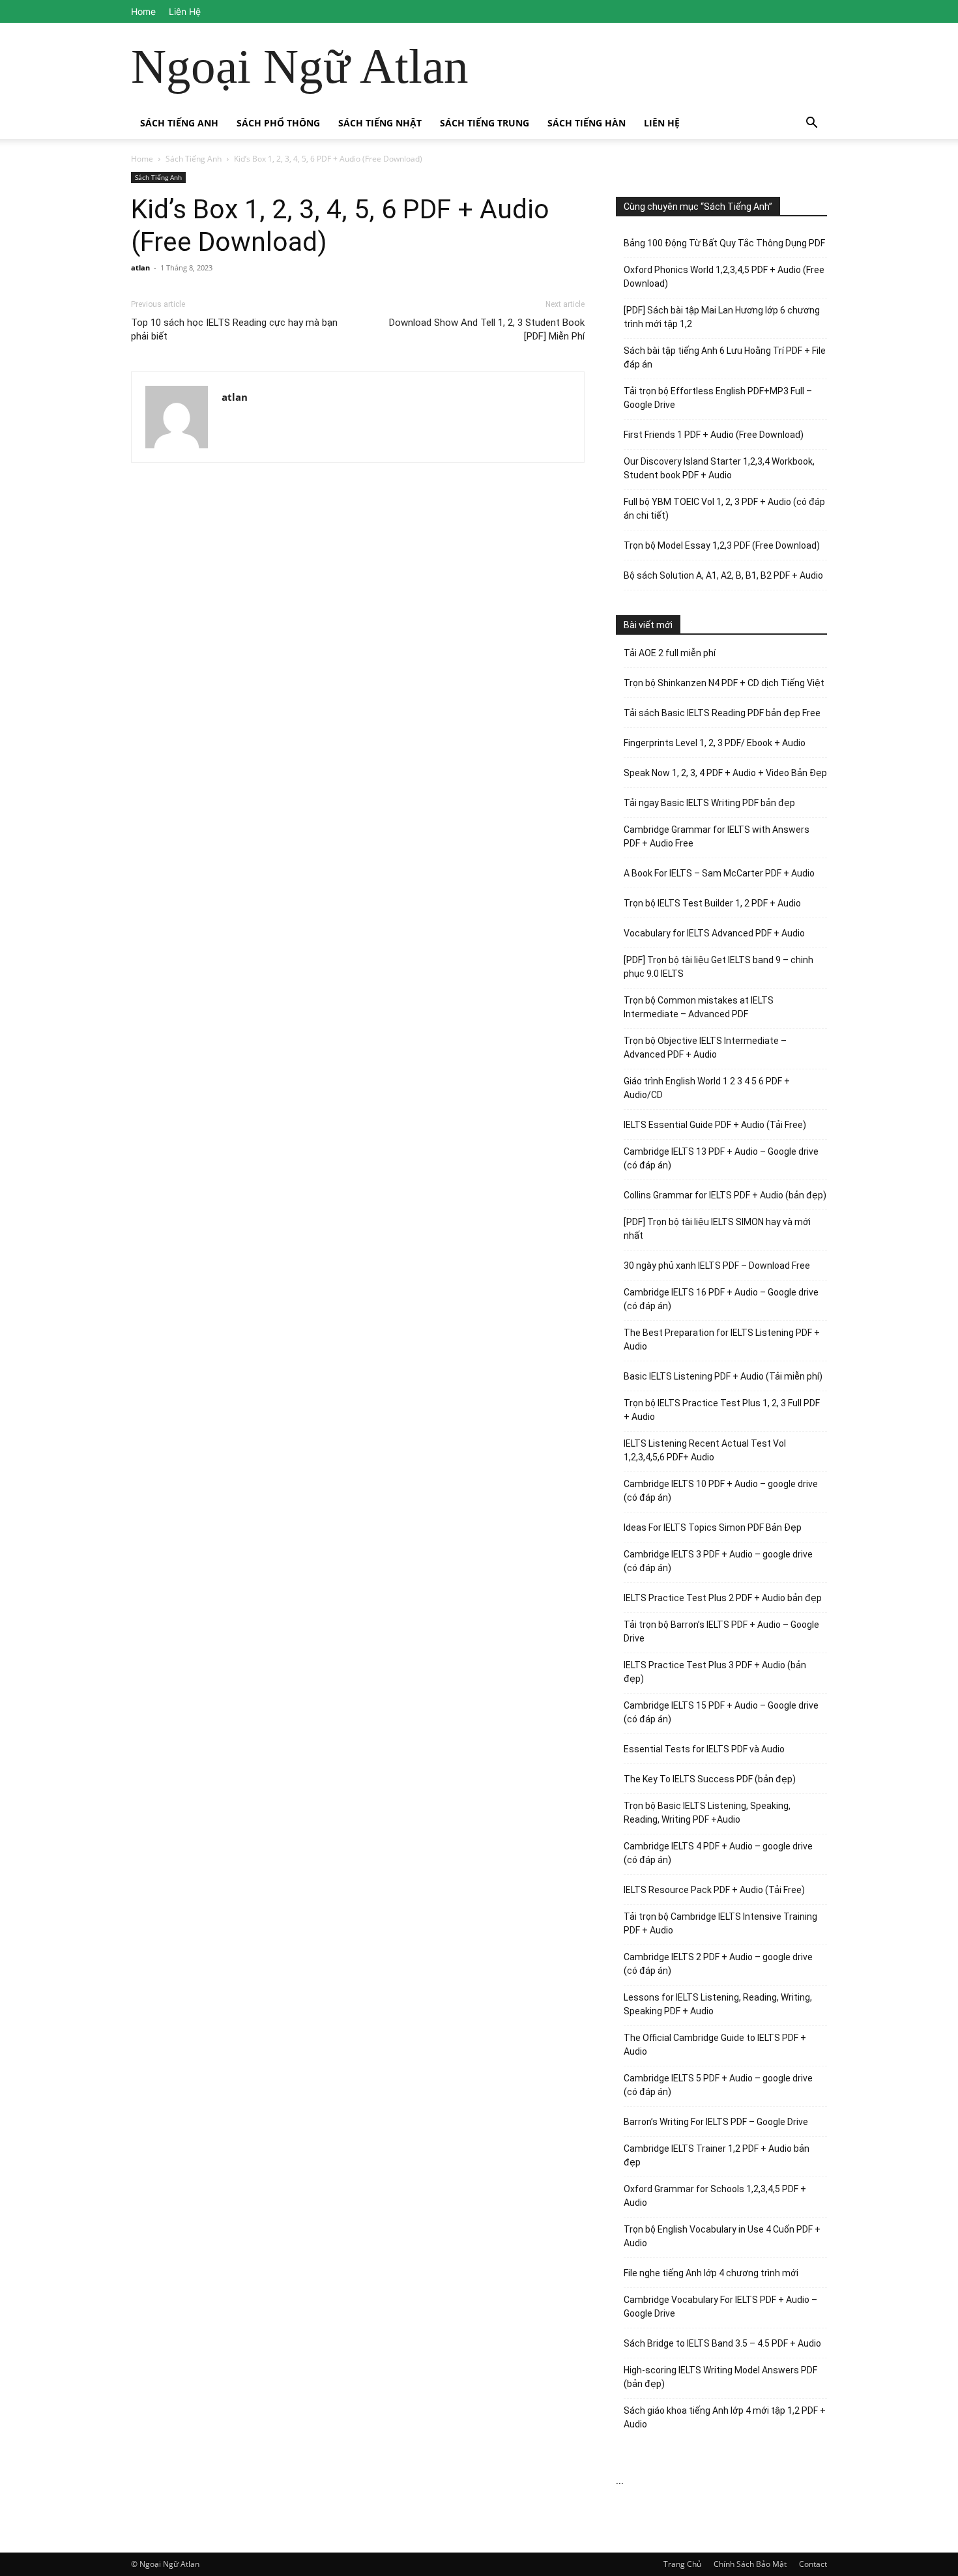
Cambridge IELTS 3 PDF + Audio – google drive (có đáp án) (718, 1561)
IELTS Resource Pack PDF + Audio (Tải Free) (714, 1890)
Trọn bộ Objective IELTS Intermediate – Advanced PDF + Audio (705, 1048)
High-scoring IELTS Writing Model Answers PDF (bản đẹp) (720, 2377)
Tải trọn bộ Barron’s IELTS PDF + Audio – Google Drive (721, 1631)
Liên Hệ (185, 11)
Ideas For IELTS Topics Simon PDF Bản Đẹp (713, 1527)
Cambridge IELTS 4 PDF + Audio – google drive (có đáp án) (718, 1853)
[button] (811, 124)
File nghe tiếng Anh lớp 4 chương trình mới (711, 2273)
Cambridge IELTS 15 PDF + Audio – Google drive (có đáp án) (721, 1712)
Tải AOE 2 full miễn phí (670, 653)
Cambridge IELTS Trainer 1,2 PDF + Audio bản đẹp (717, 2155)
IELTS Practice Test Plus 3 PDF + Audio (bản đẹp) (715, 1672)
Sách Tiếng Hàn (587, 123)
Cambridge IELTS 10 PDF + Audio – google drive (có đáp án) (721, 1491)
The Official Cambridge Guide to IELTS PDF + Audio (715, 2045)
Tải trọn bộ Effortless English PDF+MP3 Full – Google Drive (718, 398)
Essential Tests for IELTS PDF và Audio (704, 1749)
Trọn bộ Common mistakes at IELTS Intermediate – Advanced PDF (699, 1007)
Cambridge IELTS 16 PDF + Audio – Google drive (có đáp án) (721, 1299)
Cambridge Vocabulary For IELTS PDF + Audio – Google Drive (720, 2307)
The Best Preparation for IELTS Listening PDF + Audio (722, 1339)
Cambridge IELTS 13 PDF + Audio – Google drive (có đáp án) (721, 1158)
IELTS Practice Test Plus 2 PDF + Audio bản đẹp (723, 1598)
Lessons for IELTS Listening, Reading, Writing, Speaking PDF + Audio (718, 2004)
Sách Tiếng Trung (485, 123)
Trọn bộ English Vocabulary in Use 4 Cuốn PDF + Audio (722, 2236)
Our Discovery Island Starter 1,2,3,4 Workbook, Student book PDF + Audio (719, 468)
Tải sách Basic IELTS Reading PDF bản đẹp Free (722, 713)
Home (143, 11)
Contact (813, 2564)
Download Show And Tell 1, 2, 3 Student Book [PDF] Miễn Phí (487, 329)
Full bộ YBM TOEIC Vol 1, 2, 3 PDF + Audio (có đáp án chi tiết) (724, 509)
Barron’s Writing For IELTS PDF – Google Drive (716, 2122)
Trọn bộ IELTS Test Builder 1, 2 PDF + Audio (712, 903)
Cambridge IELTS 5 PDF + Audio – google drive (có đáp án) (718, 2085)
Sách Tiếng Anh (179, 123)
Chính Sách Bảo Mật (750, 2564)
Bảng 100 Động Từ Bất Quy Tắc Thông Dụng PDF (724, 243)
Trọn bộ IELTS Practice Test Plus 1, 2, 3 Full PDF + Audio (722, 1410)
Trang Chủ (682, 2564)
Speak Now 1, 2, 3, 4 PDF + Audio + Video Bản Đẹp (725, 773)
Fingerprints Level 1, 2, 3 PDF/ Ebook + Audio (715, 743)
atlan (140, 268)
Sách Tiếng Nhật (380, 123)
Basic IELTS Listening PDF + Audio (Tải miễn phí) (723, 1376)
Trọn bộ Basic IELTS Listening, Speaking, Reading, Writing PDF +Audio (707, 1813)
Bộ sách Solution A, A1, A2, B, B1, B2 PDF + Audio (723, 575)
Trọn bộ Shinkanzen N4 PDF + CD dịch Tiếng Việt (724, 683)
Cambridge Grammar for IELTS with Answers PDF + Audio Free (717, 836)
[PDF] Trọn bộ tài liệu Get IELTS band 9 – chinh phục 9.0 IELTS (718, 967)
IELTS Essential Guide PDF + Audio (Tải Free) (715, 1125)
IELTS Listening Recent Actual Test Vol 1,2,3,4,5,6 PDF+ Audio (705, 1450)
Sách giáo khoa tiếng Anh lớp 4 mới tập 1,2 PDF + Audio (725, 2417)
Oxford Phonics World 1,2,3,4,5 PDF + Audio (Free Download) (724, 277)
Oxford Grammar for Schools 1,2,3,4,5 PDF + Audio (715, 2196)
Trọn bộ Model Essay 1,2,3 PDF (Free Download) (722, 545)
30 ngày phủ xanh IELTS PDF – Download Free (717, 1266)
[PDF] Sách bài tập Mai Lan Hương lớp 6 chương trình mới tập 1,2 (722, 317)
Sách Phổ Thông (278, 123)
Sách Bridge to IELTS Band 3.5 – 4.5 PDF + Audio (722, 2343)
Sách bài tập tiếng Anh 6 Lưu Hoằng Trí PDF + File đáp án (725, 357)
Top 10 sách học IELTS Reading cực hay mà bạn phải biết (234, 329)
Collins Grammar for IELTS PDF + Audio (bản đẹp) (725, 1195)
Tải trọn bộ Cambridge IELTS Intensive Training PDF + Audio (720, 1923)
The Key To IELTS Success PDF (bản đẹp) (710, 1779)
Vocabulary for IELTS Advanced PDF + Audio (714, 933)
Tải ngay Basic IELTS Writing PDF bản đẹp (709, 803)
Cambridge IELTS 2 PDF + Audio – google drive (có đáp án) (718, 1964)
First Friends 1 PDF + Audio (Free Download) (714, 435)
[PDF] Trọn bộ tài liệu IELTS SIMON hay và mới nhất (717, 1229)
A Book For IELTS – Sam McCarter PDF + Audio (719, 873)
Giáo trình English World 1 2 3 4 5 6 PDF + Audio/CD (707, 1088)
